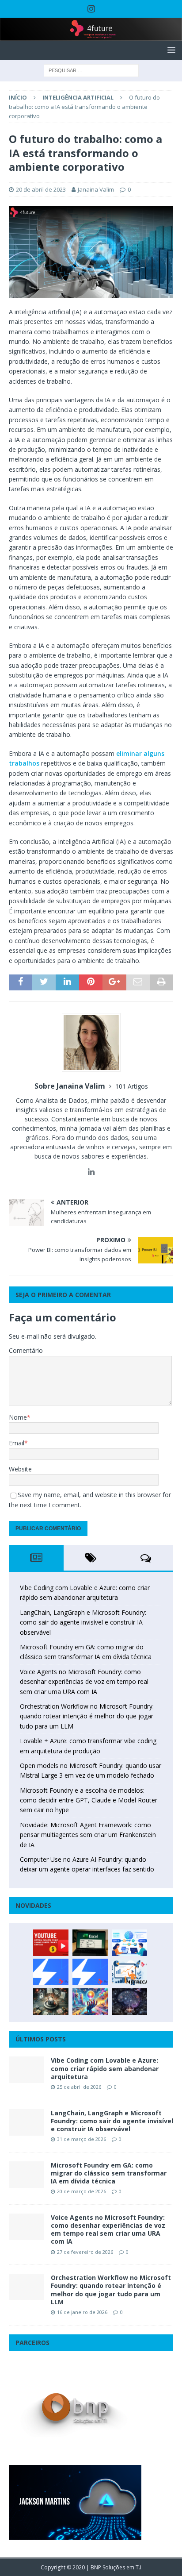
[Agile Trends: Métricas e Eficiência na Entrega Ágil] (129, 1972)
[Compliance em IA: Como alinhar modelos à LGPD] (51, 2002)
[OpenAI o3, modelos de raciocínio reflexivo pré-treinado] (129, 2002)
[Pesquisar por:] (91, 70)
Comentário (26, 1350)
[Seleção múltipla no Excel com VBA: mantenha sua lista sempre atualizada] (90, 1943)
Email (17, 1443)
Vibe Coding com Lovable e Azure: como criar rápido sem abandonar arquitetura (105, 2068)
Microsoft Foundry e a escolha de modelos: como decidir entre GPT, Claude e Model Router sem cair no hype (89, 1800)
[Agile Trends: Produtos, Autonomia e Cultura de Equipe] (90, 1972)
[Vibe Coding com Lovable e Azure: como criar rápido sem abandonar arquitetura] (27, 2070)
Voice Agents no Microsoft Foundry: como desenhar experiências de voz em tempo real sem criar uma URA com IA (84, 1682)
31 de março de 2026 (82, 2139)
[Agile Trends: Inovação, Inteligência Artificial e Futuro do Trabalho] (51, 1972)
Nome (18, 1417)
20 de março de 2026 (82, 2191)
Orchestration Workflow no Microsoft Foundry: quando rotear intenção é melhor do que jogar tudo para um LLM (87, 1716)
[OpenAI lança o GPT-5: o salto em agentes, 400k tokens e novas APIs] (129, 1943)
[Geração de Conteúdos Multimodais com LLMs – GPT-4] (90, 2002)
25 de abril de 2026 (79, 2087)
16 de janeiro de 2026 (82, 2312)
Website (20, 1469)
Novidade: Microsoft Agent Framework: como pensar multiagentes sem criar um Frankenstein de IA (88, 1835)
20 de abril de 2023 (41, 189)
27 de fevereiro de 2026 (85, 2252)
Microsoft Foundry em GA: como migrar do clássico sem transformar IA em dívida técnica (109, 2173)
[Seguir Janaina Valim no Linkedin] (91, 1172)
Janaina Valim (96, 189)
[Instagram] (91, 9)
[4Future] (91, 36)
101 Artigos (132, 1086)
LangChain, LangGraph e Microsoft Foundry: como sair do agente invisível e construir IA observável (83, 1622)
